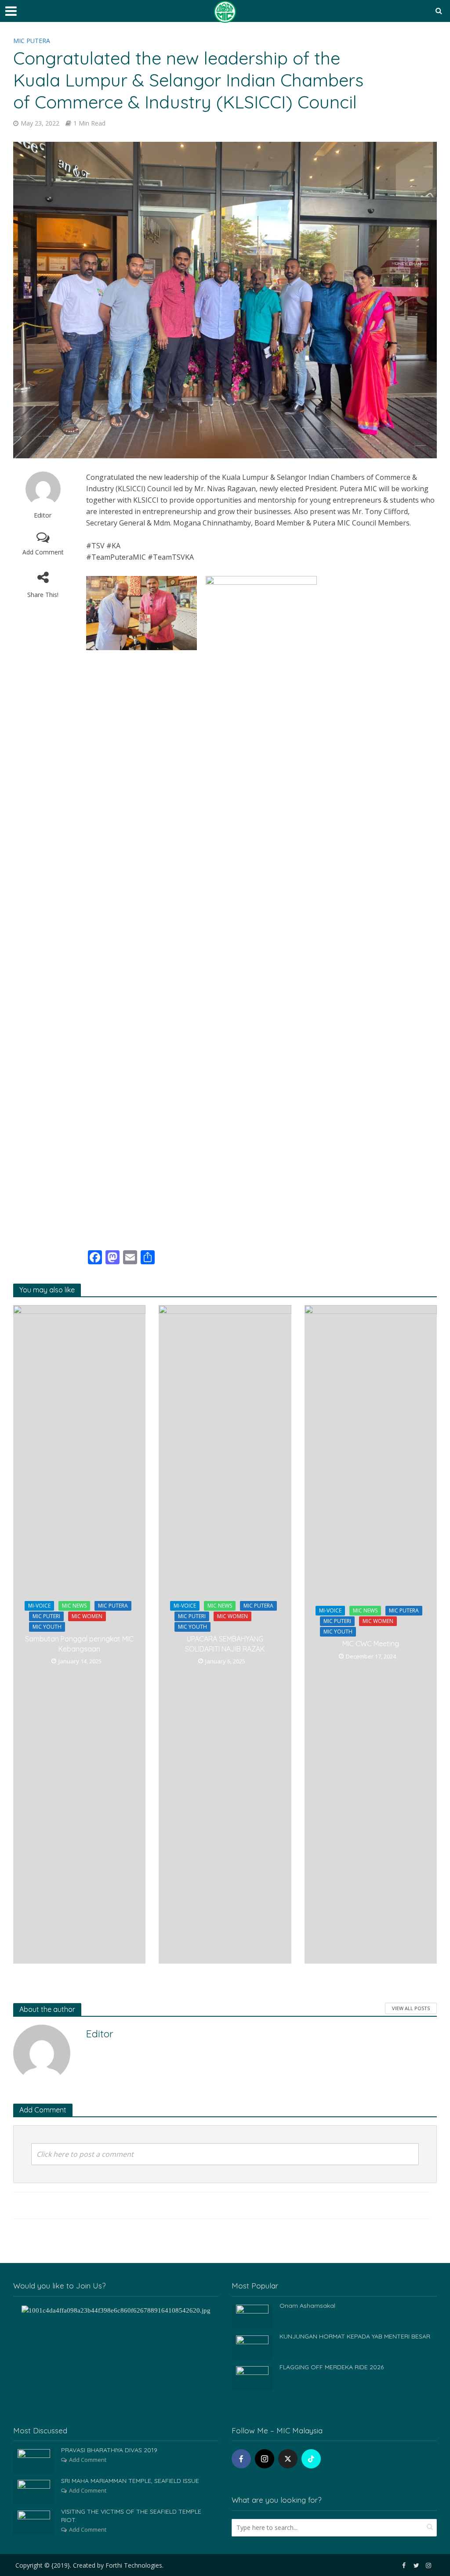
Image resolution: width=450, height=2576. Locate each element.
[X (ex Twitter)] (288, 2459)
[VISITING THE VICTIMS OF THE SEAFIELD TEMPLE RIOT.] (34, 2522)
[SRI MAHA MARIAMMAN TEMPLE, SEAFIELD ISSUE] (34, 2491)
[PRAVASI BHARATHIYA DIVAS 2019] (34, 2461)
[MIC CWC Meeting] (371, 1634)
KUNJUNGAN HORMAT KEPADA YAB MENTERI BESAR (355, 2336)
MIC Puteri (46, 1616)
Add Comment (43, 552)
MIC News (74, 1606)
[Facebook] (241, 2459)
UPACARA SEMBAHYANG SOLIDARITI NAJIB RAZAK (225, 1644)
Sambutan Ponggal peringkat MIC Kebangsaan (79, 1644)
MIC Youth (47, 1627)
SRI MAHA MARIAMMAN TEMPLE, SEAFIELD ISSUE (130, 2481)
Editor (43, 515)
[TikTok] (311, 2459)
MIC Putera (32, 41)
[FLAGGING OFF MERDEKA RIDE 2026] (252, 2377)
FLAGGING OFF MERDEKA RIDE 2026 (332, 2367)
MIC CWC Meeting (371, 1644)
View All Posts (411, 2008)
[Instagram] (265, 2459)
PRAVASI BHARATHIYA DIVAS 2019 (109, 2450)
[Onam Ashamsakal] (252, 2316)
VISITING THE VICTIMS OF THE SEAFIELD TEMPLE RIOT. (131, 2516)
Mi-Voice (39, 1606)
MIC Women (87, 1616)
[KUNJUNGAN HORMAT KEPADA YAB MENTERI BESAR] (252, 2346)
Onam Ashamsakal (307, 2306)
